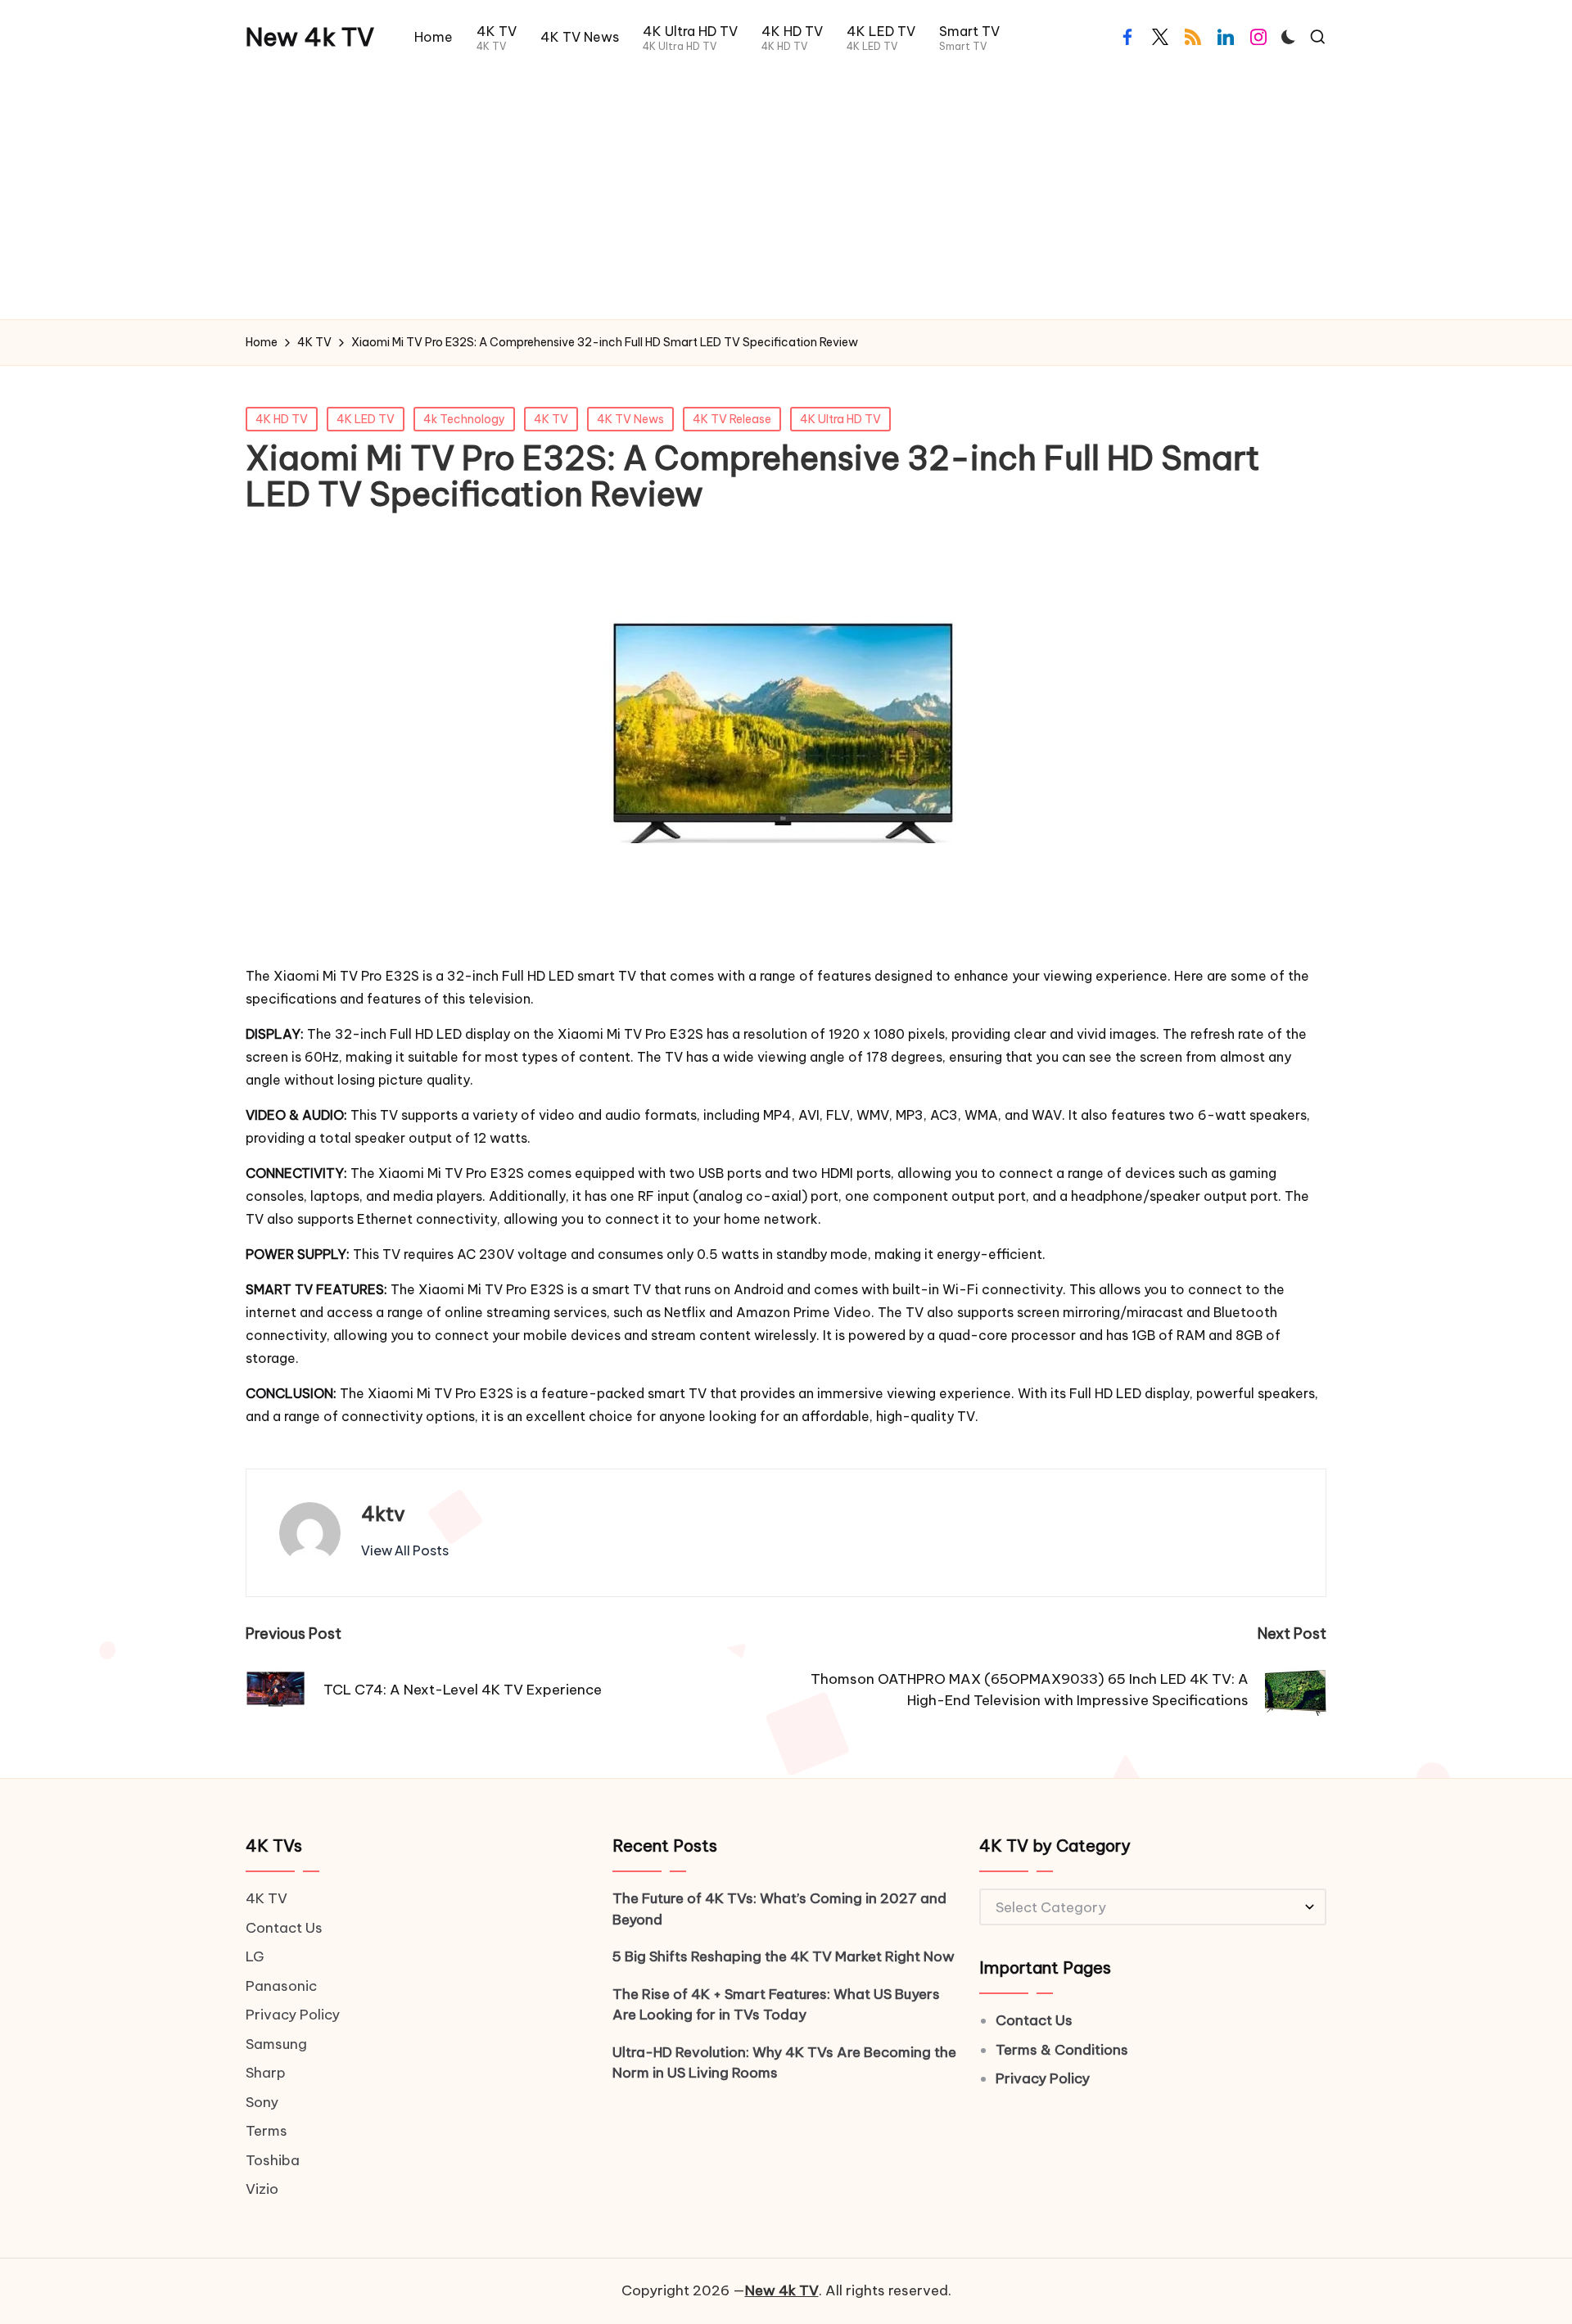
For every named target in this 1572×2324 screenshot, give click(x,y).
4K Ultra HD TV (840, 419)
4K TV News (630, 419)
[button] (405, 1550)
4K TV (551, 419)
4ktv (383, 1514)
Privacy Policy (293, 2015)
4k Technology (464, 419)
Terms (267, 2131)
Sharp (266, 2073)
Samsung (276, 2044)
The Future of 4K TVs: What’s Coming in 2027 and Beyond (779, 1909)
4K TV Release (732, 419)
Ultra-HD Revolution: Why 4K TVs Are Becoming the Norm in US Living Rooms (784, 2063)
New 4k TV (310, 37)
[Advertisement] (786, 196)
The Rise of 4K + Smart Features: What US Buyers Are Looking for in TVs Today (776, 2005)
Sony (262, 2102)
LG (255, 1956)
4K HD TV (282, 419)
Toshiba (273, 2160)
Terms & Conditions (1062, 2050)
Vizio (262, 2189)
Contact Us (284, 1928)
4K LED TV (366, 419)
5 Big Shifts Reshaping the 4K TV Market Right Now (784, 1956)
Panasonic (281, 1986)
